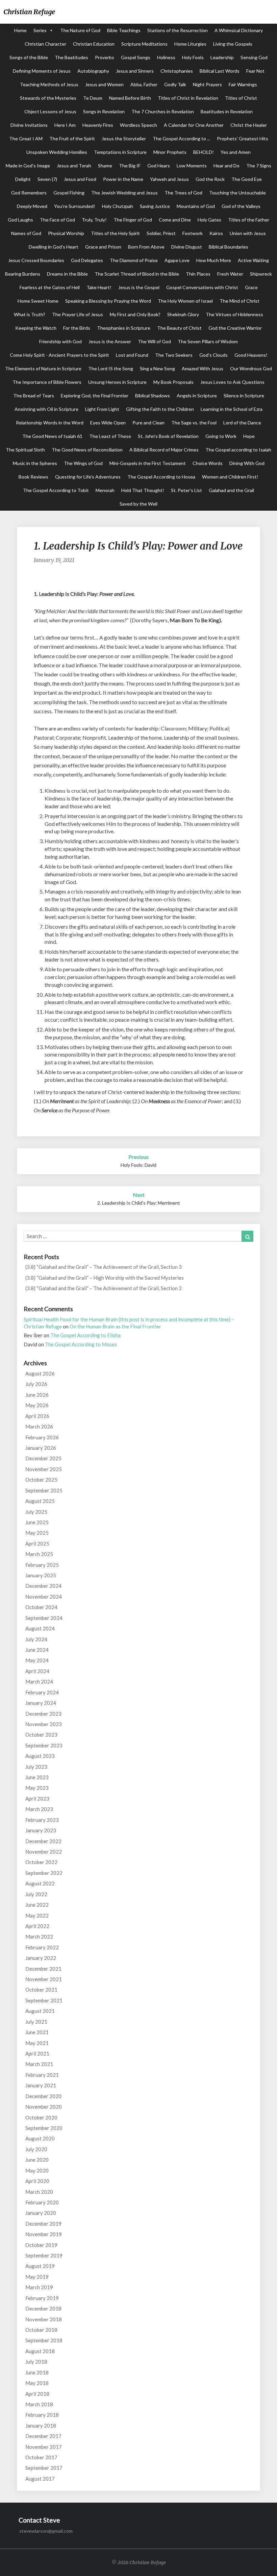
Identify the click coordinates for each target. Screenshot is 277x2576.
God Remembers (29, 193)
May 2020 (37, 2171)
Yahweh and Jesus (169, 179)
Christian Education (94, 44)
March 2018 (39, 2404)
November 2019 (44, 2234)
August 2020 (40, 2138)
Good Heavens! (251, 355)
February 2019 (42, 2298)
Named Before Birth (130, 98)
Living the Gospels (233, 44)
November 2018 (44, 2319)
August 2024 (40, 1628)
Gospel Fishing (69, 193)
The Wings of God (83, 463)
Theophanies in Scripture (124, 328)
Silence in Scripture (244, 396)
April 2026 (37, 1416)
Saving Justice (155, 206)
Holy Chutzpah (118, 206)
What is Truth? (30, 314)
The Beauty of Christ (179, 328)
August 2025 (40, 1501)
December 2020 (43, 2096)
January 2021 (41, 2085)
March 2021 (39, 2064)
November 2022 (44, 1852)
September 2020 (44, 2128)
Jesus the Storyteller (124, 138)
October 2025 (41, 1480)
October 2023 (41, 1735)
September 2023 (44, 1745)
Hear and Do (226, 166)
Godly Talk (175, 84)
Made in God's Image (28, 166)
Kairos (216, 233)
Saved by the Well (138, 504)
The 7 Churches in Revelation (163, 111)
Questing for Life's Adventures (88, 477)
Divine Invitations (29, 125)
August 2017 (40, 2479)
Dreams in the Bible (67, 274)
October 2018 (41, 2330)
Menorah (105, 490)
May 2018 (37, 2383)
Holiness (166, 57)
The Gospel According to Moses (81, 1344)
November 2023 (44, 1724)
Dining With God (247, 463)
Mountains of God (196, 206)
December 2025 (43, 1458)
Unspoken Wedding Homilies (57, 152)
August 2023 (40, 1756)
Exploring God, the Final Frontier (95, 396)
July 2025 (36, 1512)
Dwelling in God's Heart (54, 247)
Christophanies (177, 71)
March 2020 (39, 2192)
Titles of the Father (249, 220)
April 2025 (37, 1544)
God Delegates (87, 260)
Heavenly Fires (98, 125)
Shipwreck (261, 274)
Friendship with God (60, 341)
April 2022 (37, 1926)
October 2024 (41, 1607)
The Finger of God (133, 220)
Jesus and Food (80, 179)
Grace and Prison (103, 247)
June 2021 (37, 2032)
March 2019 (39, 2287)
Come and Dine (175, 220)
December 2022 (43, 1841)
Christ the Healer (249, 125)
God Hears (159, 166)
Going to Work (221, 436)
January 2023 (41, 1830)
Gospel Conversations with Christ (202, 287)
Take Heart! (99, 287)
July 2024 (36, 1639)
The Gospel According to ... (181, 138)
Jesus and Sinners (135, 71)
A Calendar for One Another (194, 125)
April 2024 (37, 1671)
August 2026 (40, 1373)
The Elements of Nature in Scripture (43, 368)
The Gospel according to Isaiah (238, 450)
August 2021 (40, 2011)
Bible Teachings (124, 30)
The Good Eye (247, 179)
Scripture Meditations (144, 44)
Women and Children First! (230, 477)
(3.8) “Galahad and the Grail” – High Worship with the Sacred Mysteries (105, 1278)
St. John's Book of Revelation (168, 436)
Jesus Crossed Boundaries (36, 260)
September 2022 (44, 1873)
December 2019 (43, 2224)
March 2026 (39, 1426)
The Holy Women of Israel (185, 301)
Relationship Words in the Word (50, 423)
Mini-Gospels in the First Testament (148, 463)
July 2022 (36, 1894)
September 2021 (44, 2000)
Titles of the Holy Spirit (115, 233)
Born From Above (146, 247)
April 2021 (37, 2053)
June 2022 (37, 1905)
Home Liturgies (190, 44)
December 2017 (43, 2436)
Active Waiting (253, 260)
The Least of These (110, 436)
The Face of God (57, 220)
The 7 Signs (259, 166)
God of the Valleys (241, 206)
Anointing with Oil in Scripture (46, 409)
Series (40, 30)
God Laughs (20, 220)
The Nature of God (80, 30)
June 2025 (37, 1522)
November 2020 (44, 2107)
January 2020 (41, 2213)
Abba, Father (144, 84)
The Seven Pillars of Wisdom (208, 341)
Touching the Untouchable (237, 193)
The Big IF (130, 166)
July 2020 (36, 2149)
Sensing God (254, 57)
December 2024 (43, 1586)
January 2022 (41, 1958)
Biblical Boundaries (229, 247)
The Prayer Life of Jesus (78, 314)
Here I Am (65, 125)
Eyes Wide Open (108, 423)
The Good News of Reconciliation (87, 450)
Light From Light (102, 409)
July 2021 (36, 2022)
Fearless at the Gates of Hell (50, 287)
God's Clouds (213, 355)
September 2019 (44, 2255)
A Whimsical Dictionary (239, 30)
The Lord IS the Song (111, 368)
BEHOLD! (204, 152)
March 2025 (39, 1554)
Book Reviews (33, 477)
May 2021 (37, 2043)
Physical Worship (66, 233)
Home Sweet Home (38, 301)
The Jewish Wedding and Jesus (124, 193)
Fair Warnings (243, 84)
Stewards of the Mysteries (48, 98)
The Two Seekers (174, 355)
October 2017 (41, 2457)
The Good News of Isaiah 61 (52, 436)
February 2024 (42, 1692)
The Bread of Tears (34, 396)
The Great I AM (26, 138)
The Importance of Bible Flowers (47, 382)
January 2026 (41, 1448)
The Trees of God (183, 193)
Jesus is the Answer (110, 341)
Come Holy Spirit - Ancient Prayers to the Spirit (59, 355)
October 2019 (41, 2245)
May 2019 (37, 2277)
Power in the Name (123, 179)
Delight (23, 179)
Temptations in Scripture (120, 152)
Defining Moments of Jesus (42, 71)
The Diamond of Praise (134, 260)
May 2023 (37, 1788)
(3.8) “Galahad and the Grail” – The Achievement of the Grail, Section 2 (104, 1288)
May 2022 (37, 1916)
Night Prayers (207, 84)
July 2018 (36, 2362)
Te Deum (93, 98)
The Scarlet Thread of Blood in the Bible (137, 274)
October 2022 (41, 1862)
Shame (105, 166)
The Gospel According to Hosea (161, 477)
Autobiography (93, 71)
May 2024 (37, 1660)
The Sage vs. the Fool (194, 423)
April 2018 (37, 2394)
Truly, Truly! (94, 220)
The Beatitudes (71, 57)
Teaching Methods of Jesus (49, 84)
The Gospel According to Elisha (85, 1335)
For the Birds (77, 328)
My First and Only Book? (135, 314)
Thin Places (198, 274)
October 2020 (41, 2117)
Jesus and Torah (74, 166)
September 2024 (44, 1618)
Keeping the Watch (36, 328)
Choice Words (208, 463)
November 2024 (44, 1597)
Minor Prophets (170, 152)
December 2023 (43, 1714)
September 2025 (44, 1490)
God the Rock (210, 179)
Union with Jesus (248, 233)
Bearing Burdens (23, 274)
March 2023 (39, 1809)
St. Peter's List (186, 490)
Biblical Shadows (153, 396)
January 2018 (41, 2426)
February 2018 (42, 2415)
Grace (251, 287)
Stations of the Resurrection (178, 30)
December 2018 (43, 2308)
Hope (249, 436)
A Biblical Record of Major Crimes (164, 450)
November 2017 (44, 2447)
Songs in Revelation (104, 111)
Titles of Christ (241, 98)
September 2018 (44, 2340)
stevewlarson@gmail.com (46, 2531)
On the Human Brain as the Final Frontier (115, 1326)
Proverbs (105, 57)
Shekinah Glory (183, 314)
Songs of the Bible (29, 57)
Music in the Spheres (35, 463)
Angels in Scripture (197, 396)
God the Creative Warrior (235, 328)
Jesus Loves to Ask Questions (232, 382)
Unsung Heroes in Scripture (117, 382)
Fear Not (255, 71)
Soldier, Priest (161, 233)
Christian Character (45, 44)
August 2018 (40, 2351)
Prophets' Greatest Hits (243, 138)
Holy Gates (209, 220)
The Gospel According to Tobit (56, 490)
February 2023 (42, 1820)
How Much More (214, 260)
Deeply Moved (32, 206)
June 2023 (37, 1777)
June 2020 (37, 2160)
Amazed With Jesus (203, 368)
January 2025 (41, 1575)
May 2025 (37, 1533)
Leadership (222, 57)
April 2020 (37, 2181)
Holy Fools (193, 57)
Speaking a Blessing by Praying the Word (108, 301)
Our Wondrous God (251, 368)
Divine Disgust (187, 247)
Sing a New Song (157, 368)
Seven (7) (47, 179)
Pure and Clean (148, 423)
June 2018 (37, 2372)
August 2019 (40, 2266)
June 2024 (37, 1650)
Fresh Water (230, 274)
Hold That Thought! (143, 490)
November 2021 (44, 1979)
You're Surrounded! (75, 206)
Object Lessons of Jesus (50, 111)
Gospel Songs (136, 57)
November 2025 (44, 1469)
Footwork (193, 233)
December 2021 (43, 1969)
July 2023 (36, 1767)
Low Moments (192, 166)
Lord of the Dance (242, 423)
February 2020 (42, 2202)
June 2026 (37, 1395)
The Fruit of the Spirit (72, 138)
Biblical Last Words (220, 71)
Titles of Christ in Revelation (188, 98)
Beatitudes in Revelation (227, 111)
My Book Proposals (173, 382)
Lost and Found (132, 355)
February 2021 (42, 2075)
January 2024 (41, 1703)
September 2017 (44, 2468)
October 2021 (41, 1990)
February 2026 (42, 1437)
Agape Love (177, 260)
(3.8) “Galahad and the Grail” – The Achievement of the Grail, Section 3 (104, 1267)
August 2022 (40, 1883)
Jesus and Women (104, 84)
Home (20, 30)
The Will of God (154, 341)
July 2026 (36, 1384)
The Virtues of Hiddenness (234, 314)
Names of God (26, 233)
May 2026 (37, 1405)
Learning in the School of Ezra (232, 409)
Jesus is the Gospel (139, 287)
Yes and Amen (236, 152)
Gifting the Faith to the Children (160, 409)
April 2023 (37, 1798)
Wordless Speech (138, 125)
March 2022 (39, 1936)
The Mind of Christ (240, 301)
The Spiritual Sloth (25, 450)
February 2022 (42, 1947)
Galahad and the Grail (231, 490)
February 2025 (42, 1565)
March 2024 (39, 1681)
